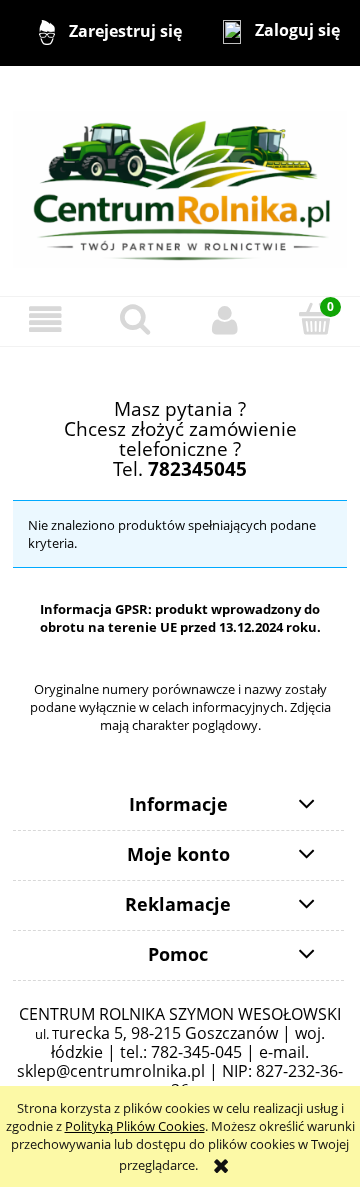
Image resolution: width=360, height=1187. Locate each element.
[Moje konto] (225, 320)
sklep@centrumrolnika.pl (111, 1071)
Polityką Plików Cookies (135, 1126)
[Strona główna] (180, 180)
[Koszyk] (315, 319)
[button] (45, 320)
